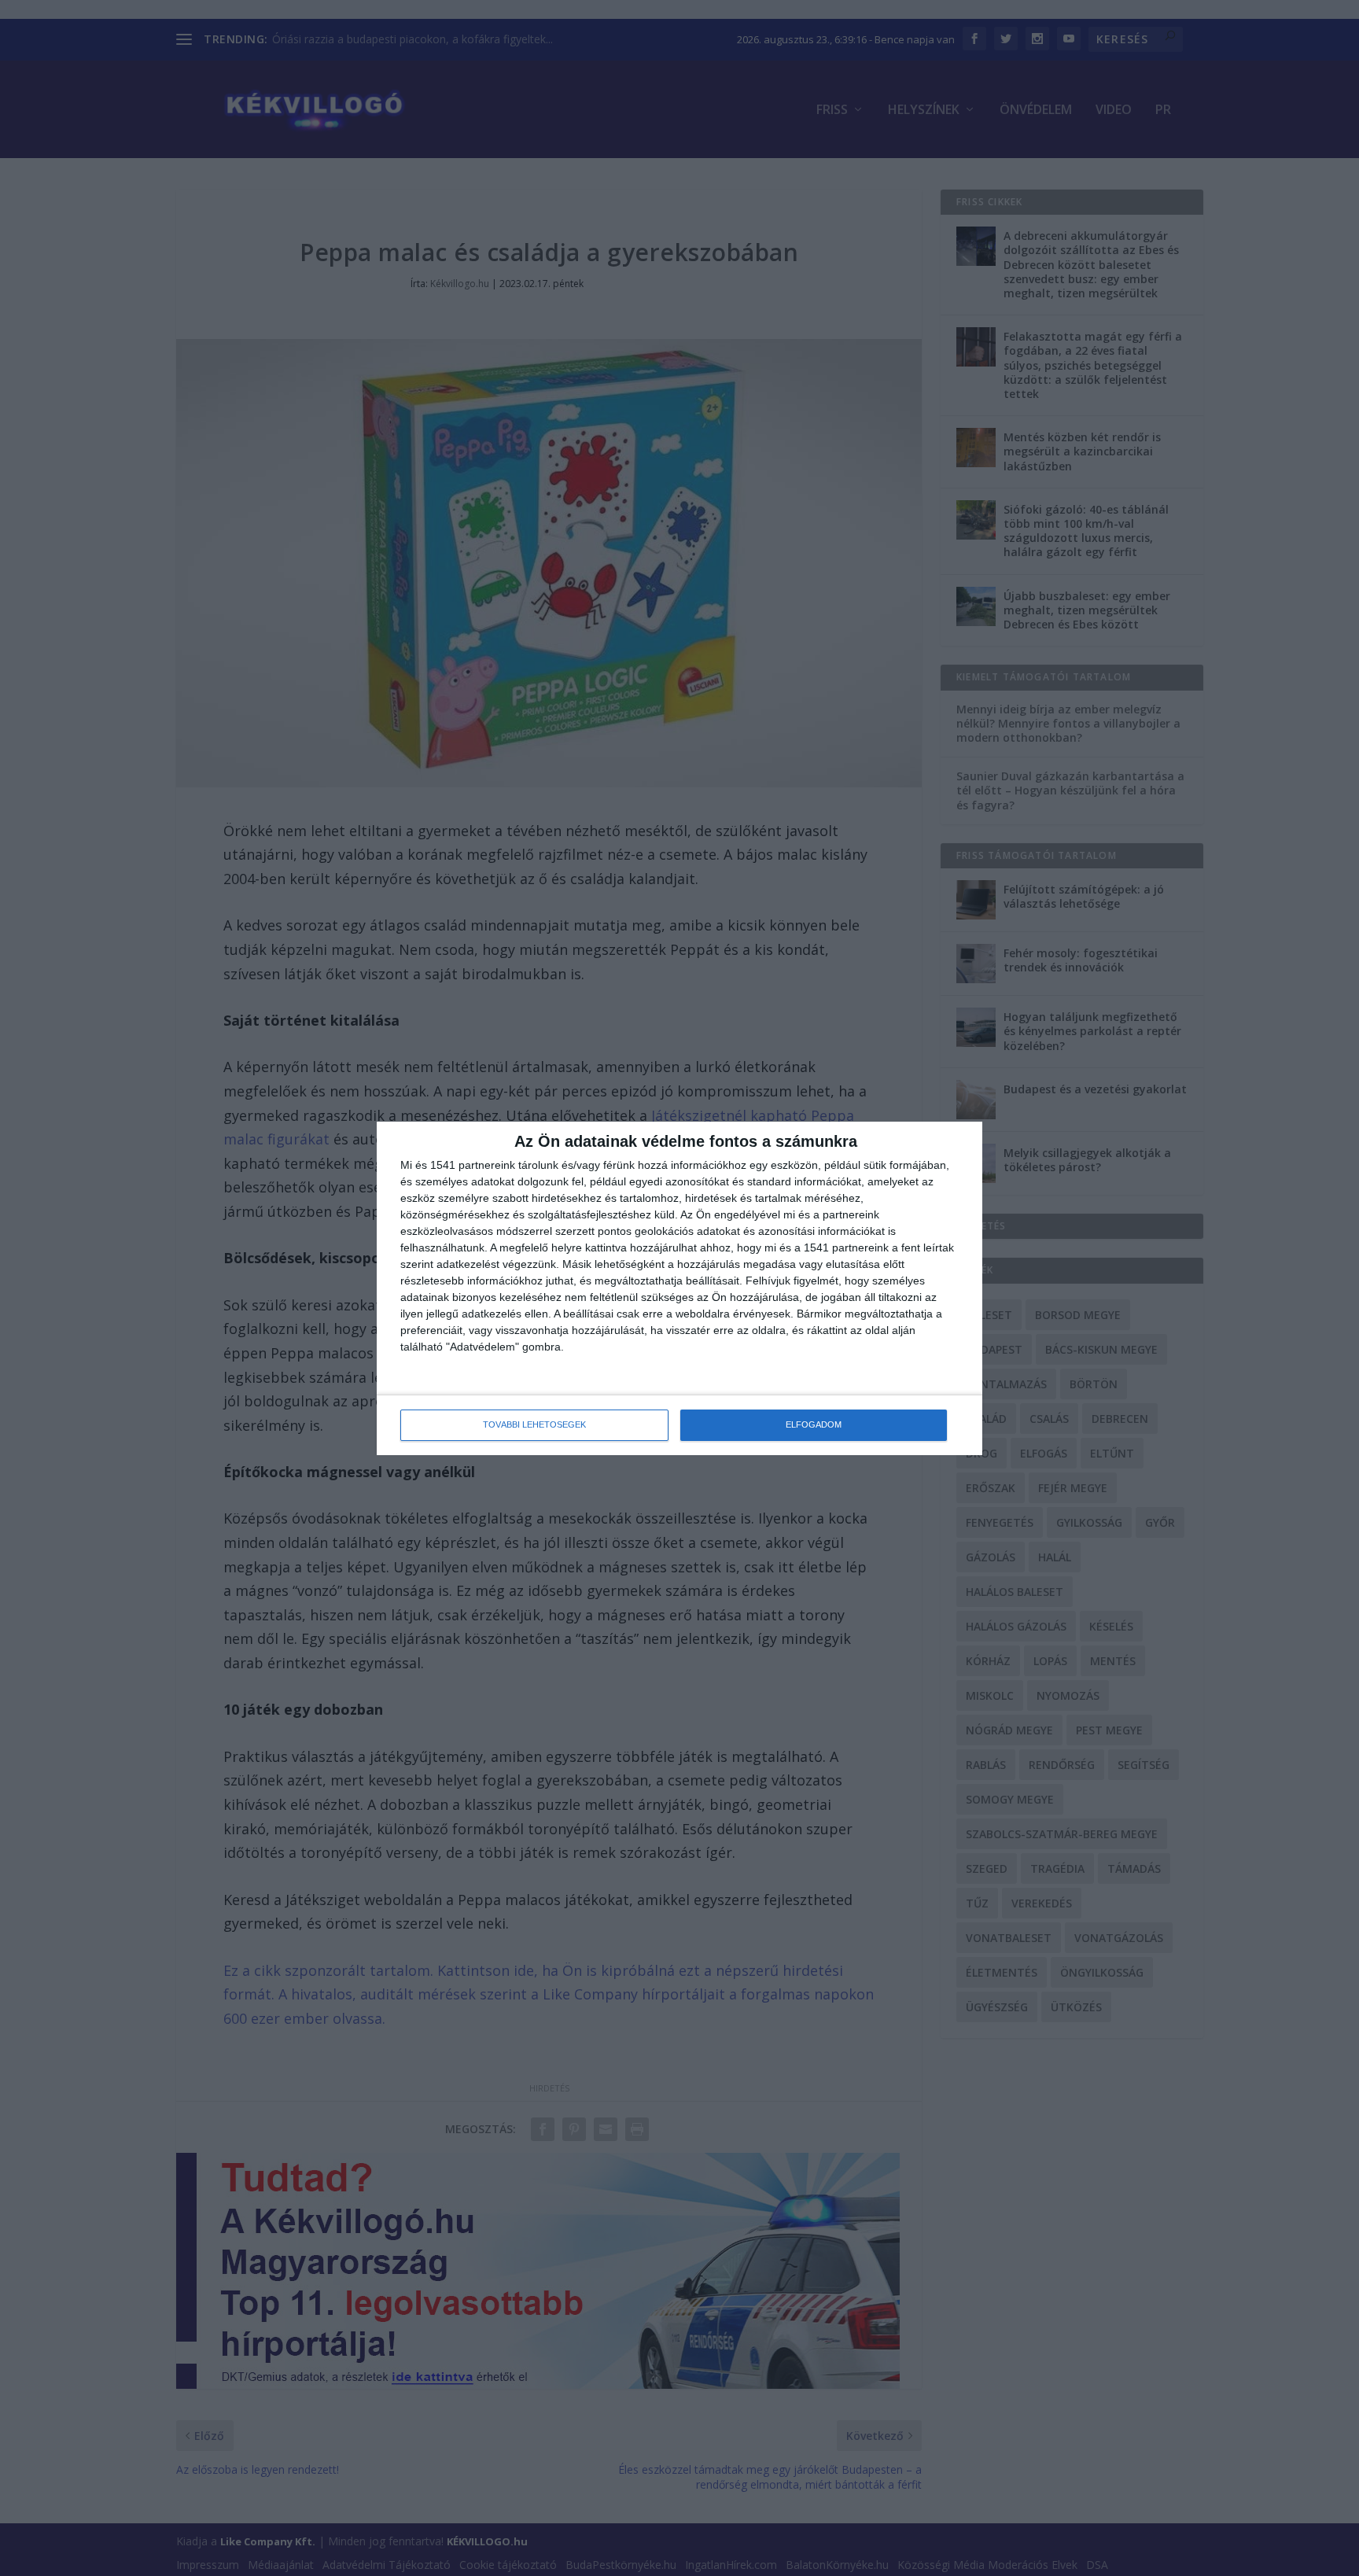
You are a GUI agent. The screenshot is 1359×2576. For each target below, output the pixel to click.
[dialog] (679, 1288)
